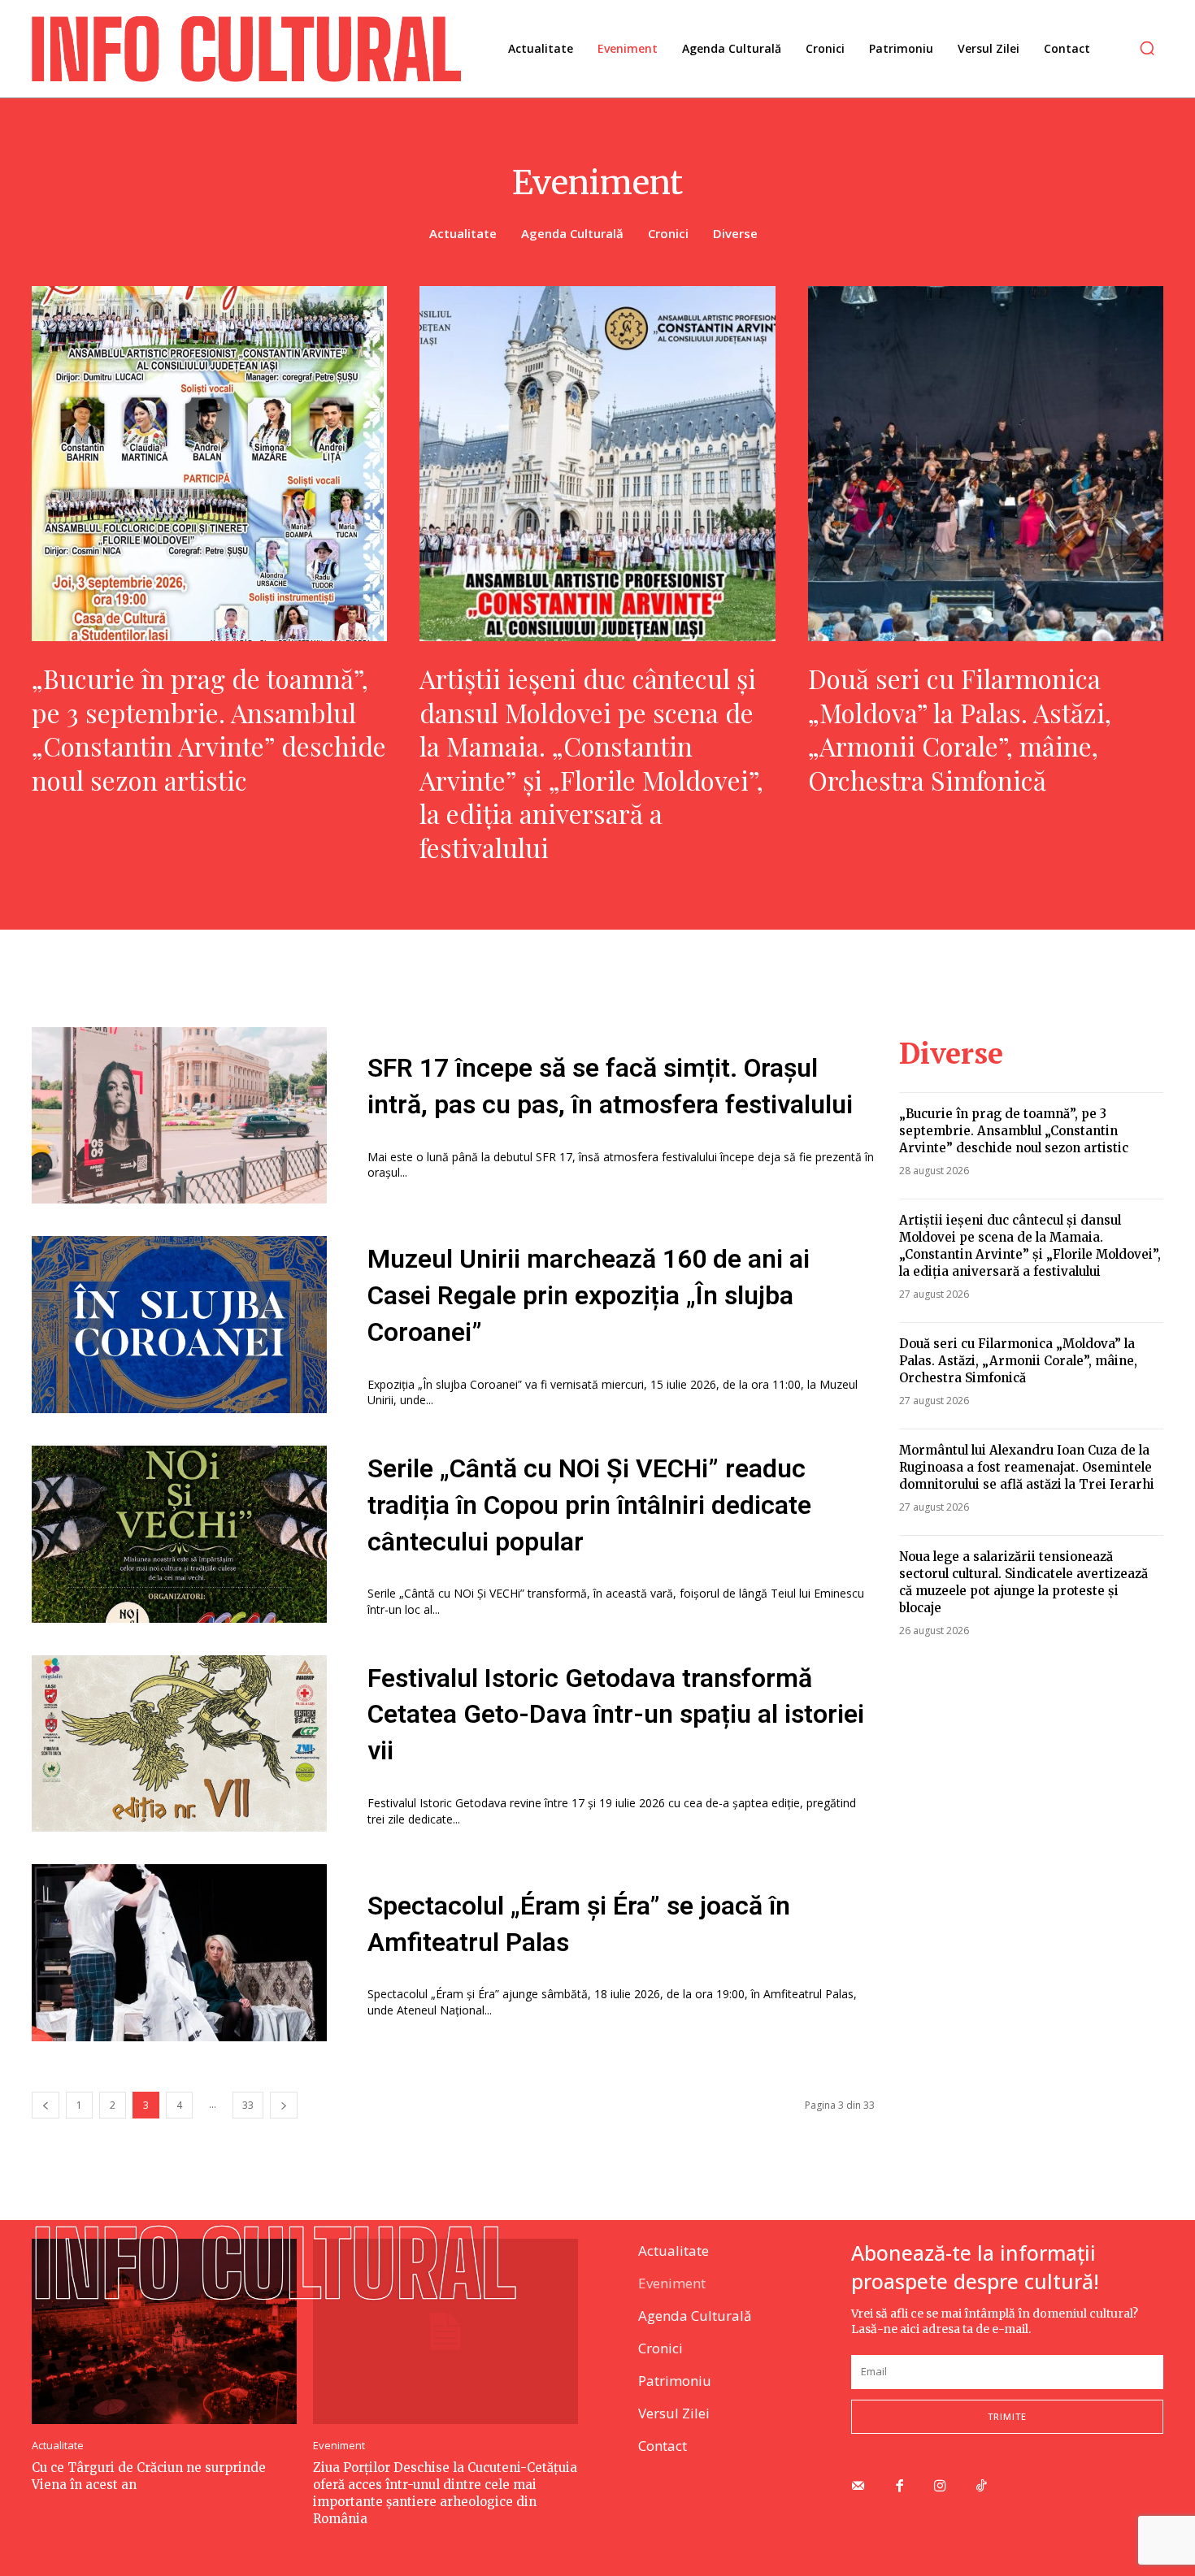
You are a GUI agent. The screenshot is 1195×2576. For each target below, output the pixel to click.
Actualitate (463, 233)
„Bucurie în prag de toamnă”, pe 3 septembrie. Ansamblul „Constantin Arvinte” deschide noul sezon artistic (209, 729)
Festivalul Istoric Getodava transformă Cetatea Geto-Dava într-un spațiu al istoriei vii (616, 1715)
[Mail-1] (858, 2487)
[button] (1147, 48)
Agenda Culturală (572, 233)
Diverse (735, 233)
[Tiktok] (982, 2487)
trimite (1007, 2416)
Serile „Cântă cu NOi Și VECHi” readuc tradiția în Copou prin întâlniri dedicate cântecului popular (589, 1505)
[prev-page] (46, 2105)
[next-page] (284, 2105)
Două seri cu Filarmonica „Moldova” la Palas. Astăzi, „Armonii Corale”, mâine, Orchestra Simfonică (960, 729)
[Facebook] (900, 2487)
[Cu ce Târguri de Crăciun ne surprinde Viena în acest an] (164, 2331)
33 (248, 2105)
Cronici (668, 233)
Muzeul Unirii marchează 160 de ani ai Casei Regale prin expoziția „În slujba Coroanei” (589, 1295)
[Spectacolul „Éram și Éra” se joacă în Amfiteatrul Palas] (179, 1953)
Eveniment (339, 2446)
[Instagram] (941, 2487)
